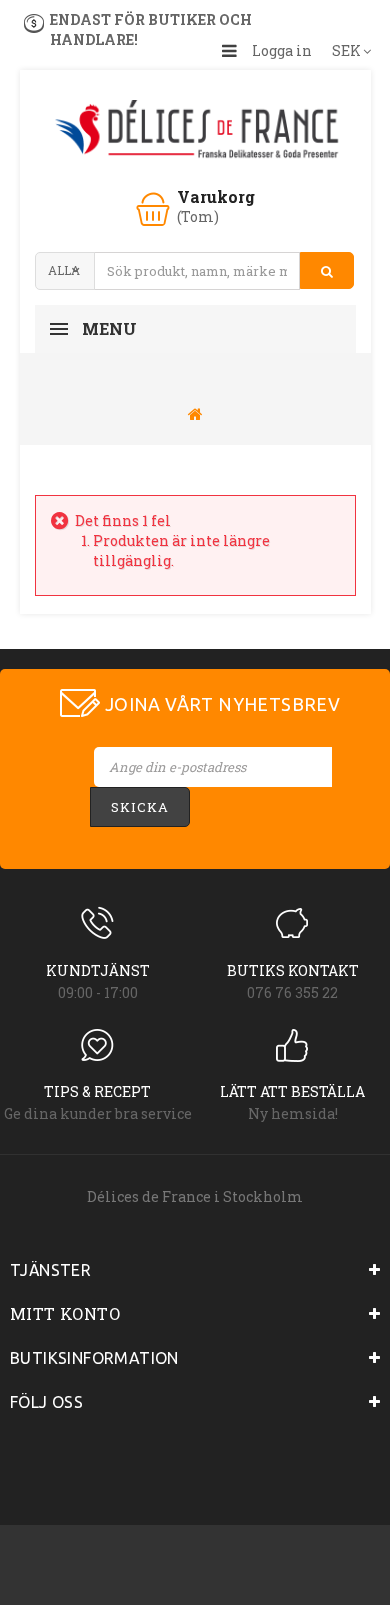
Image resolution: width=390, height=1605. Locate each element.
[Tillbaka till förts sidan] (195, 413)
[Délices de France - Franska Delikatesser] (195, 131)
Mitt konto (65, 1313)
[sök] (327, 271)
